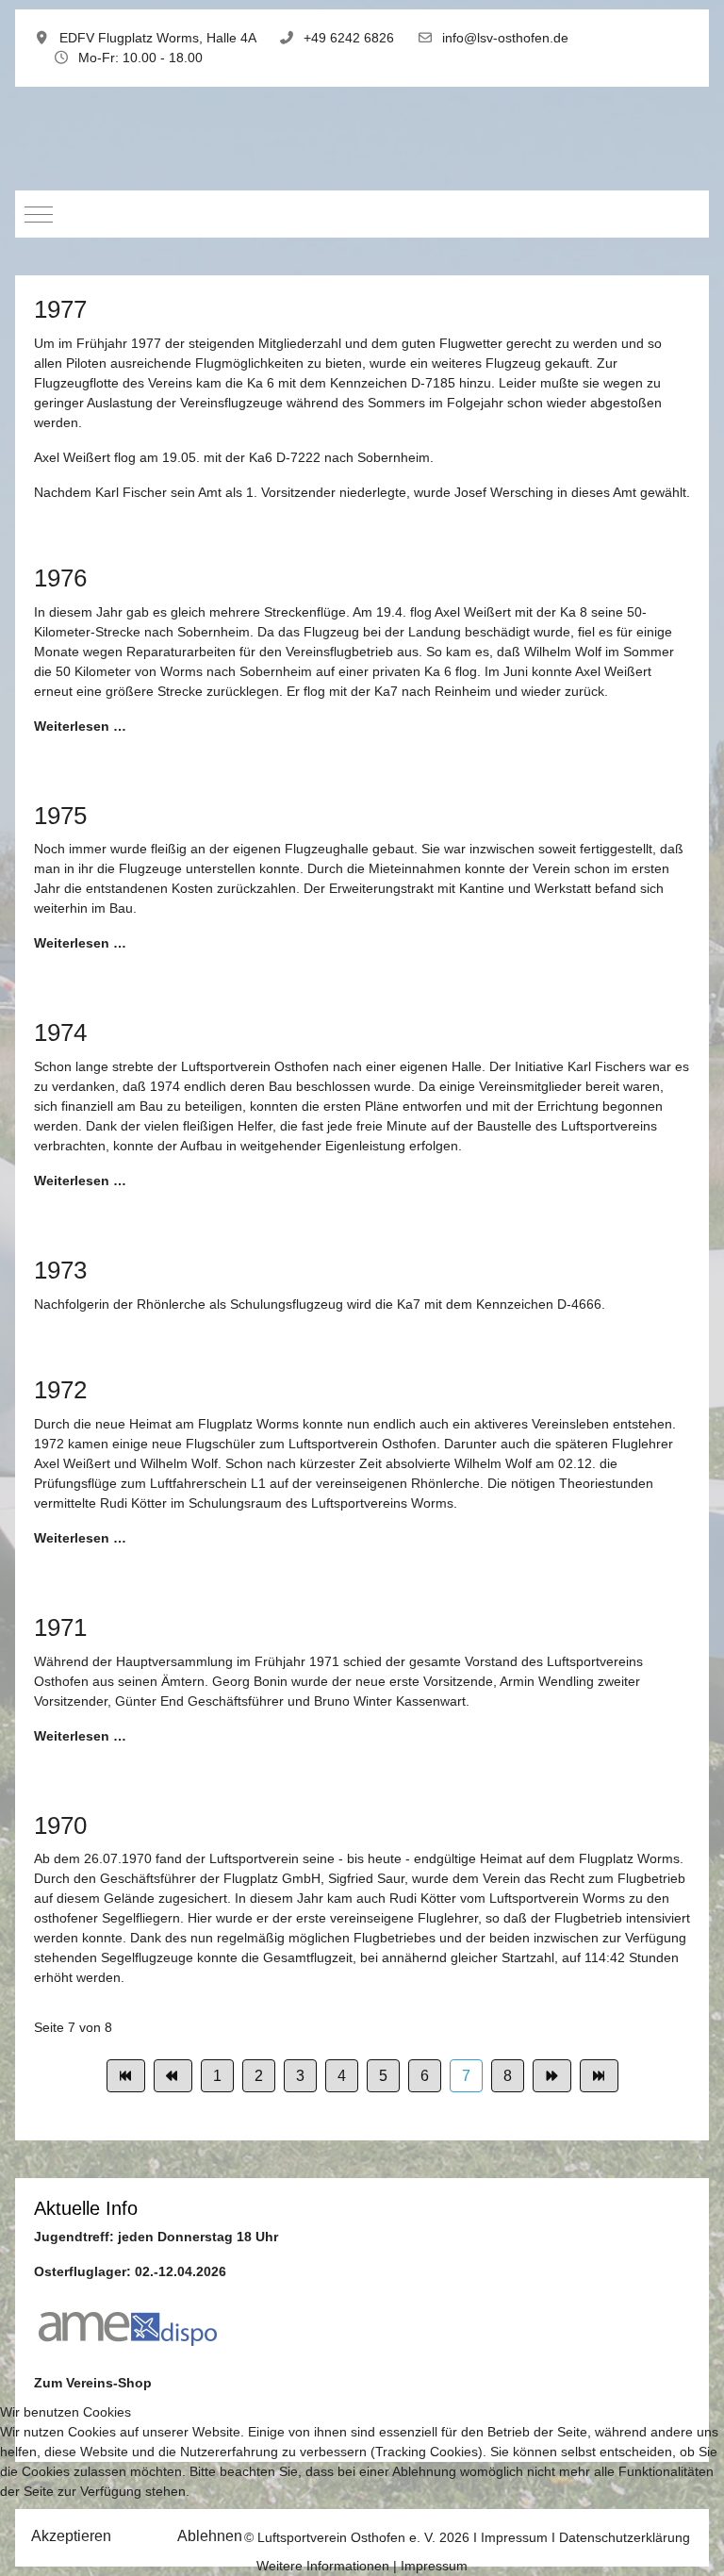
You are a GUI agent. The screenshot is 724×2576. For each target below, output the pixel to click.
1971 (60, 1627)
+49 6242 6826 (349, 38)
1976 (60, 578)
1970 (60, 1825)
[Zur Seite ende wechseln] (599, 2076)
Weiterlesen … (80, 726)
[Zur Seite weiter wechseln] (552, 2076)
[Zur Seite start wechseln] (126, 2076)
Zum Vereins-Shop (93, 2383)
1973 (60, 1270)
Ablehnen (210, 2536)
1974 (60, 1032)
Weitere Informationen (323, 2566)
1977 (60, 309)
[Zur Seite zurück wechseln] (173, 2076)
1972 (60, 1390)
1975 (60, 816)
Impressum (434, 2566)
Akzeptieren (71, 2536)
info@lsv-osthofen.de (505, 38)
